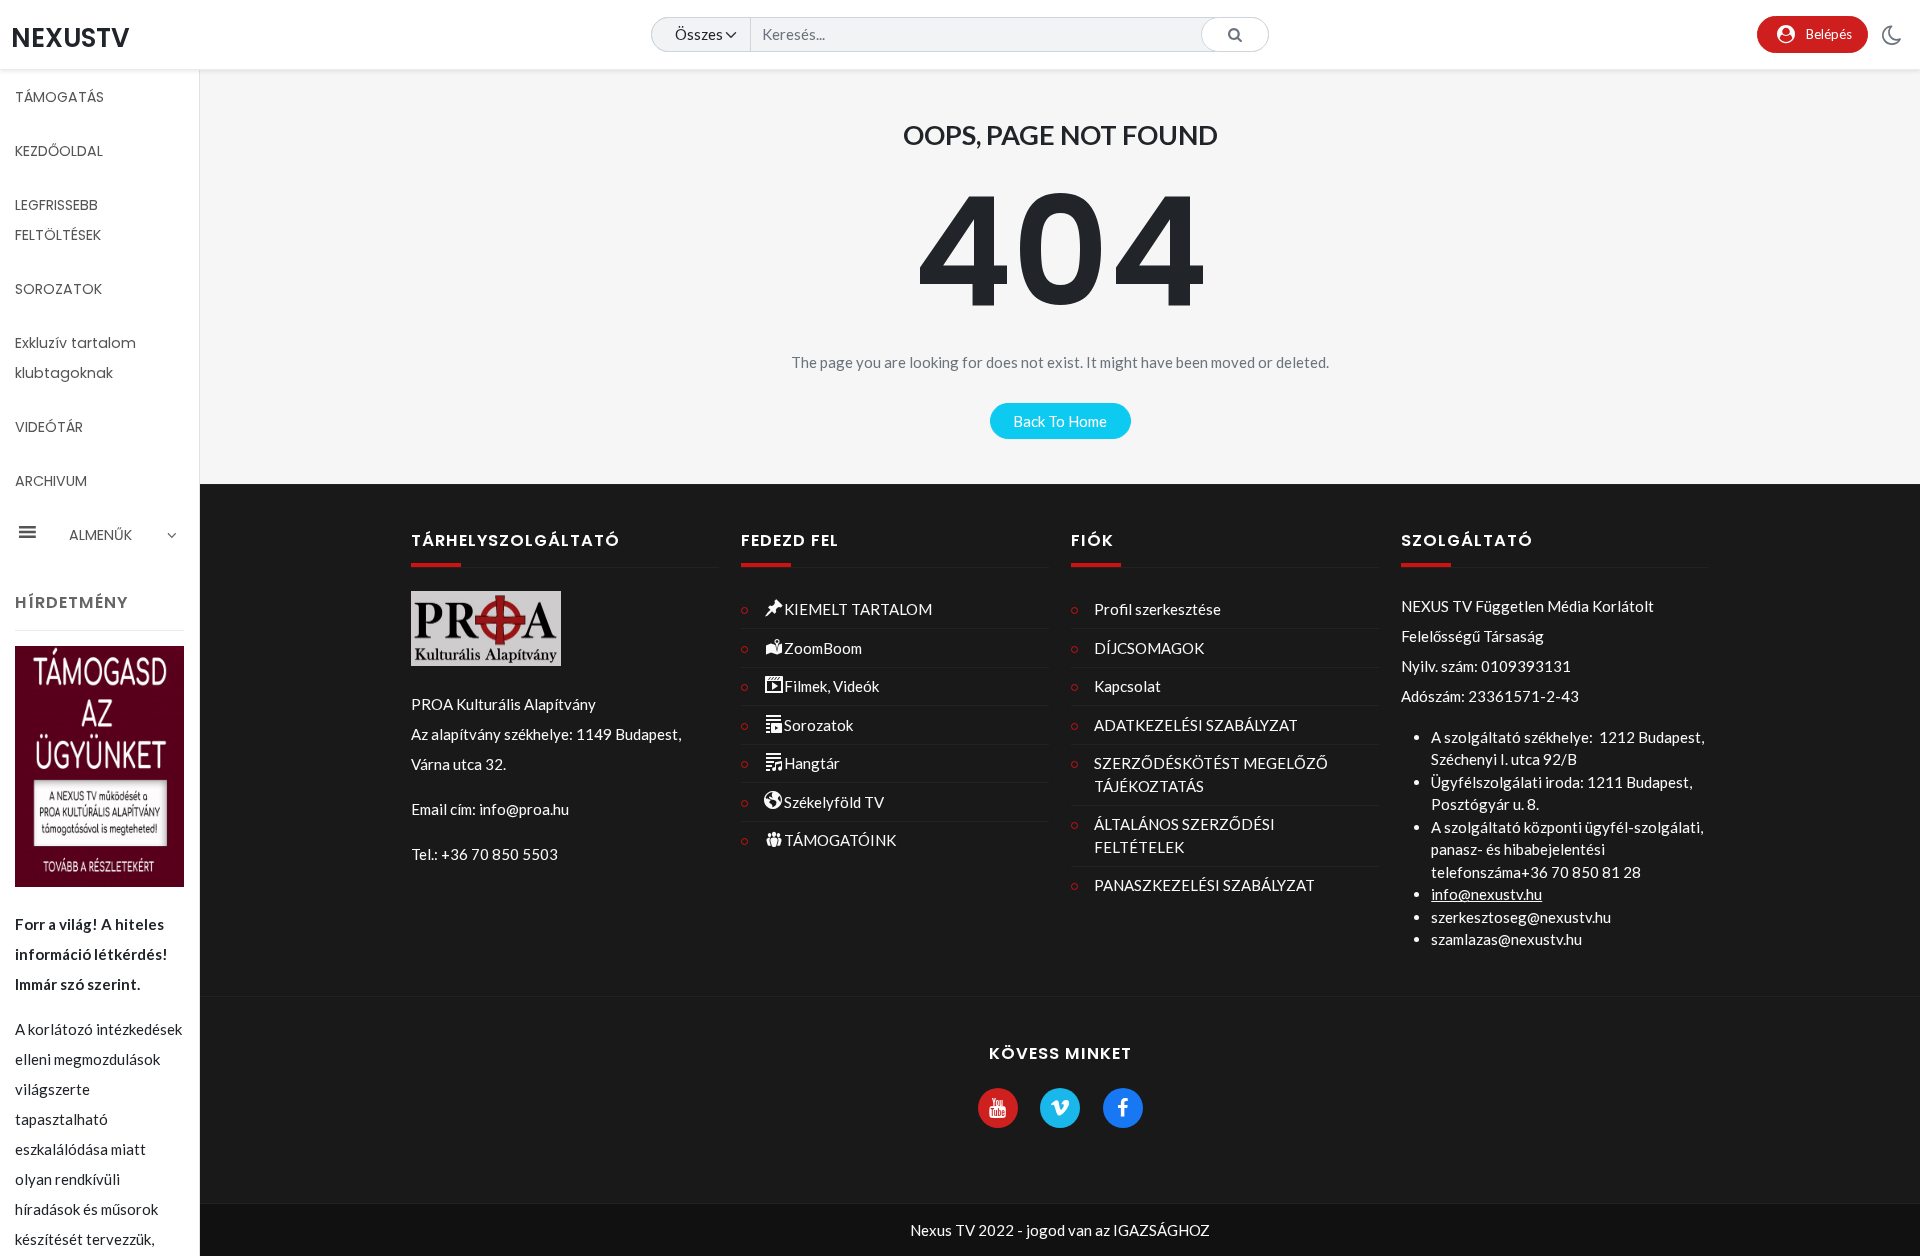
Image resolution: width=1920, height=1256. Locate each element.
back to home (1060, 421)
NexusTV (70, 37)
